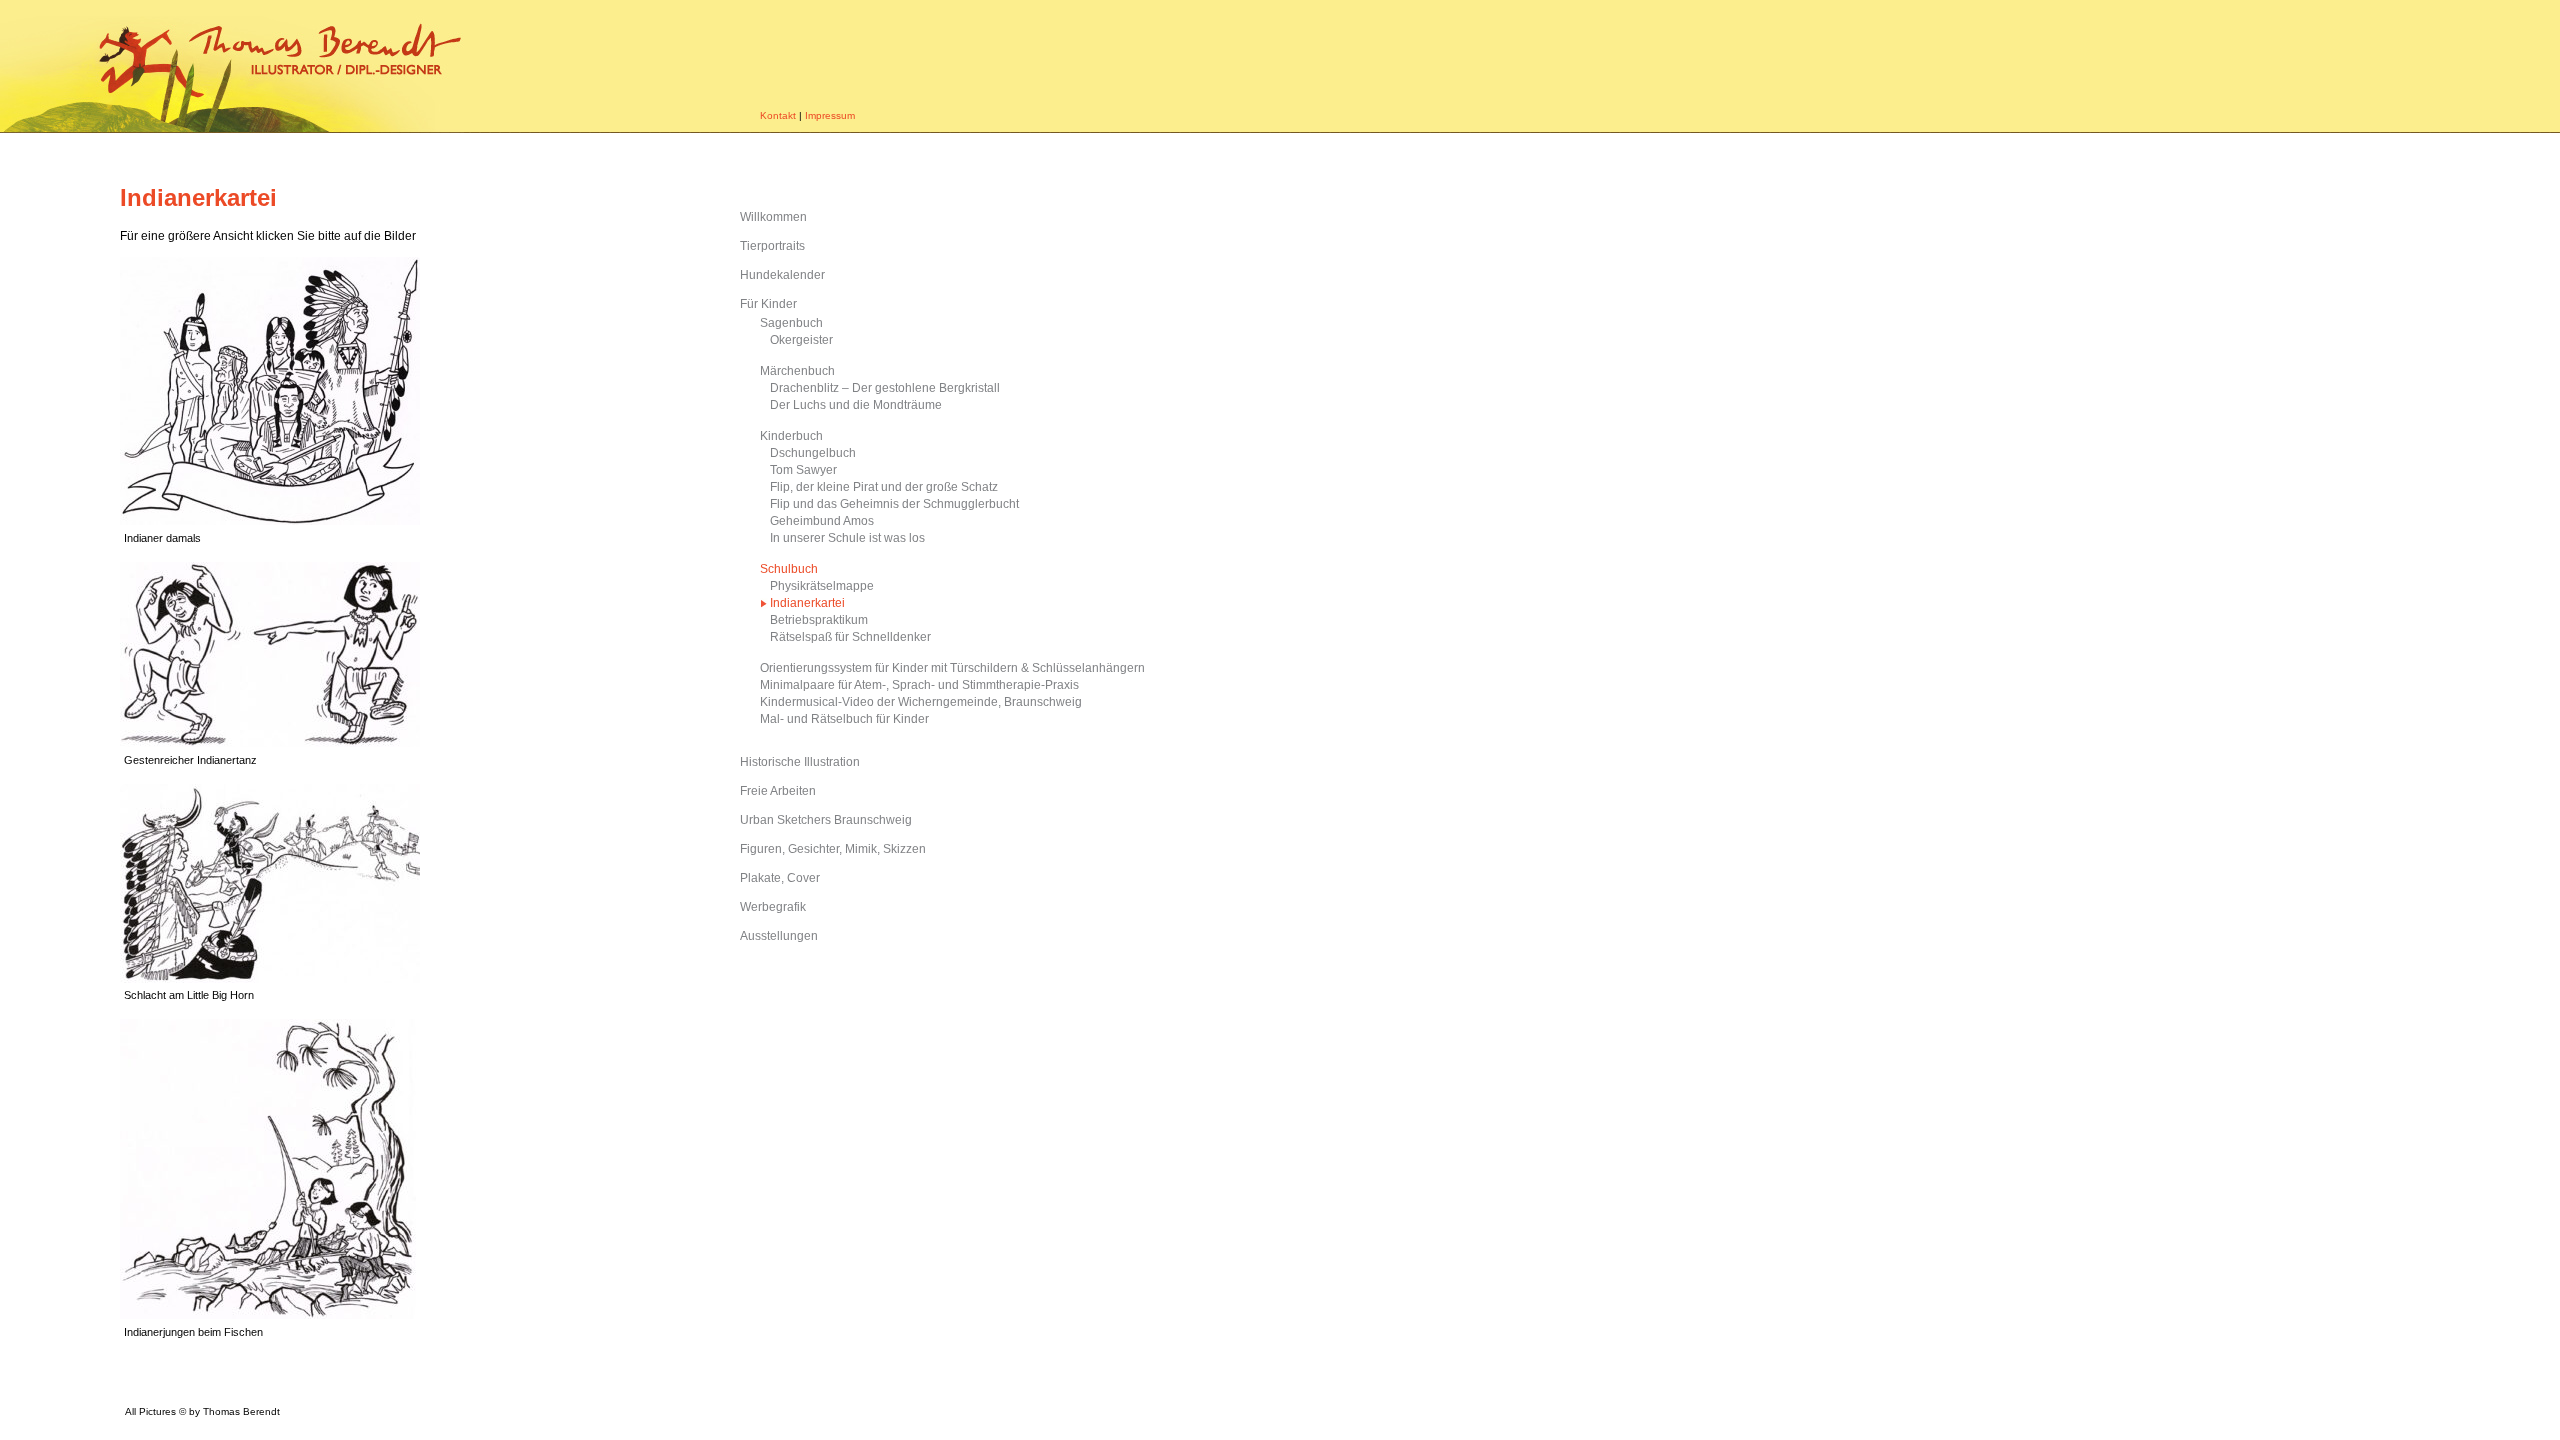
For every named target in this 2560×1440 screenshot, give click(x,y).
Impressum (830, 115)
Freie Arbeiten (778, 791)
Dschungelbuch (813, 453)
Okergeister (801, 340)
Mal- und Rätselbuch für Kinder (844, 719)
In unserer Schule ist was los (847, 538)
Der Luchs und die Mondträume (856, 405)
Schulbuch (789, 569)
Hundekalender (782, 275)
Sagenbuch (791, 323)
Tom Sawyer (803, 470)
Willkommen (773, 217)
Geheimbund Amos (822, 521)
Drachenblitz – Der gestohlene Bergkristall (885, 388)
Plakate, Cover (780, 878)
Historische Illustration (800, 762)
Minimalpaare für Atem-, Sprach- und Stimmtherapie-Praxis (919, 685)
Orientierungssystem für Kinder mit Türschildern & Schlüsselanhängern (952, 668)
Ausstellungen (779, 936)
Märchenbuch (797, 371)
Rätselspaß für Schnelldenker (850, 637)
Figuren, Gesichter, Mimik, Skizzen (833, 849)
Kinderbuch (791, 436)
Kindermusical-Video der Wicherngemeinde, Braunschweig (921, 702)
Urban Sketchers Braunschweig (826, 820)
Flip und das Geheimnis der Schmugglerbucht (894, 504)
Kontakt (778, 115)
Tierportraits (772, 246)
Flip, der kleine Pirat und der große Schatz (884, 487)
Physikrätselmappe (822, 586)
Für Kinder (768, 304)
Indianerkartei (807, 603)
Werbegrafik (773, 907)
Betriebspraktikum (819, 620)
